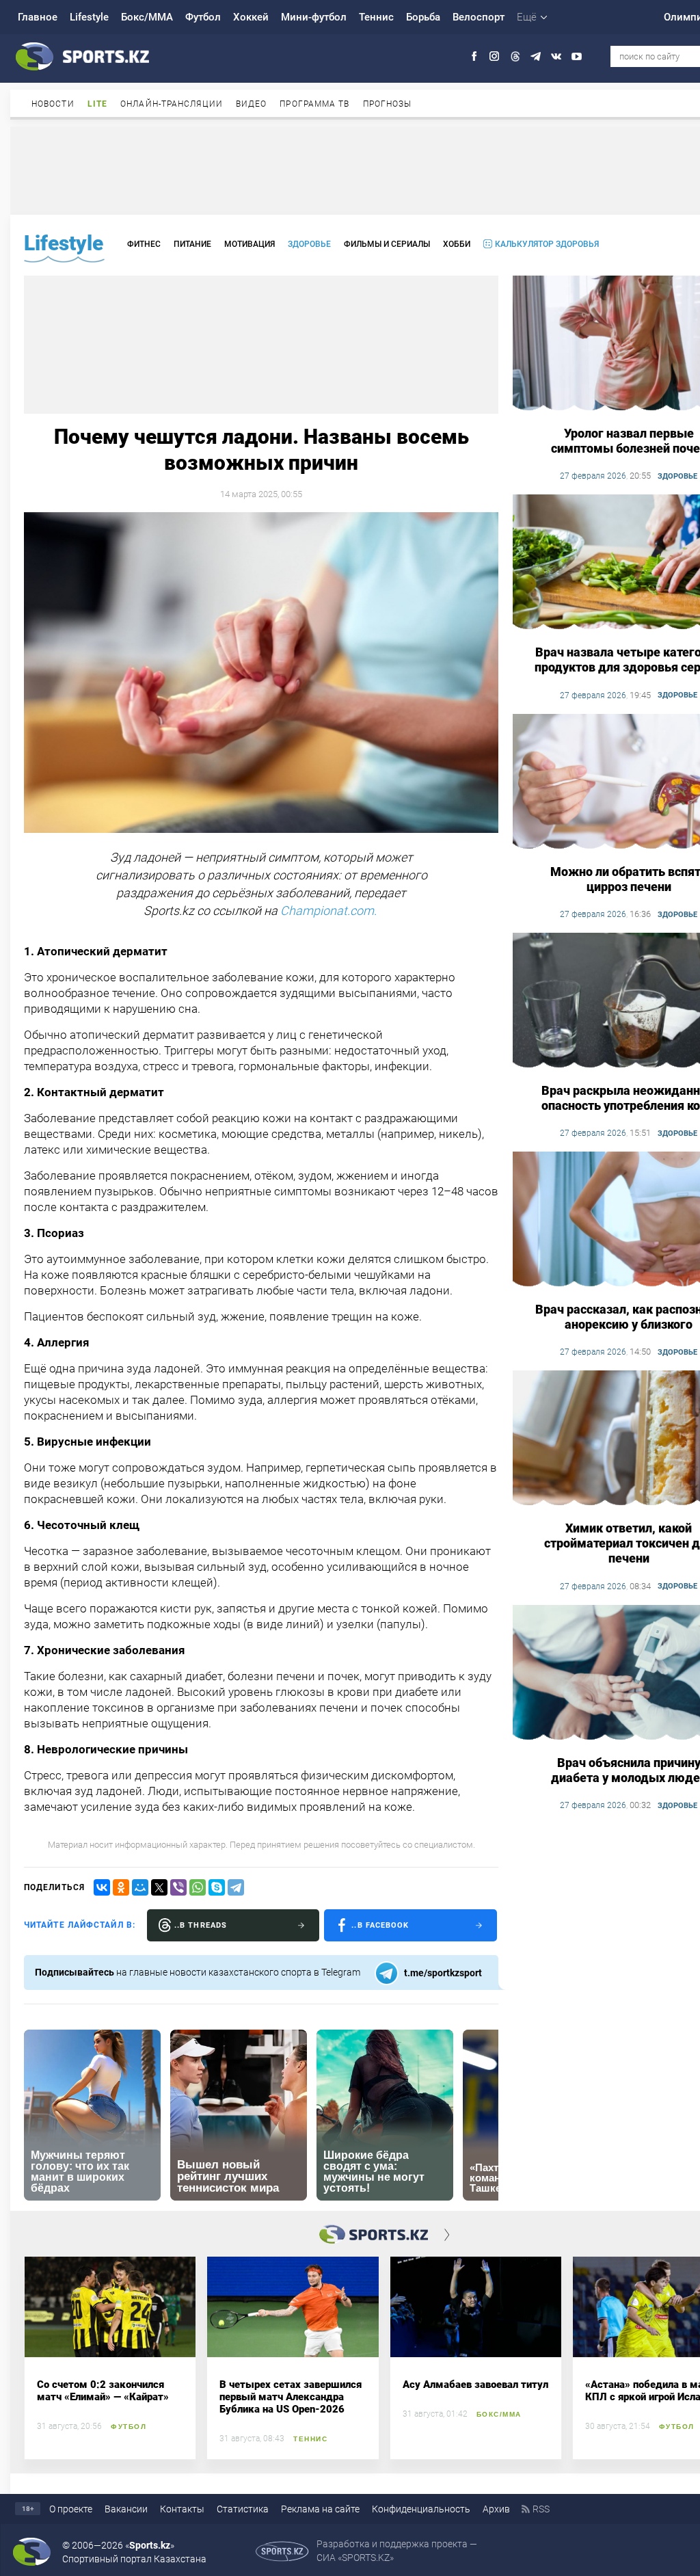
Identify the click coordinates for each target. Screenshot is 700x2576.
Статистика (243, 2509)
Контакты (182, 2509)
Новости (53, 104)
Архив (496, 2509)
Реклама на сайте (320, 2509)
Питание (192, 244)
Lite (97, 104)
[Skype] (217, 1887)
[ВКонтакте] (102, 1887)
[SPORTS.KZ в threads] (515, 56)
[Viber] (178, 1887)
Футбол (203, 17)
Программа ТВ (314, 104)
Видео (252, 104)
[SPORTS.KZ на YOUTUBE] (577, 56)
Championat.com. (330, 911)
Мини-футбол (314, 17)
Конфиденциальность (421, 2509)
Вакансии (126, 2509)
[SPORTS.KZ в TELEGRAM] (536, 56)
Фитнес (144, 244)
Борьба (423, 17)
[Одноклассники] (121, 1887)
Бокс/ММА (147, 17)
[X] (159, 1887)
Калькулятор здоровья (547, 244)
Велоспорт (479, 17)
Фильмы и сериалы (387, 244)
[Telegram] (236, 1887)
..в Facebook (380, 1925)
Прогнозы (388, 104)
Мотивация (250, 244)
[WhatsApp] (198, 1887)
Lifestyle (89, 17)
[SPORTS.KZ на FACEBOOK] (474, 56)
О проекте (71, 2509)
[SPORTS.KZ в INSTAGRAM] (495, 56)
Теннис (376, 17)
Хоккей (251, 17)
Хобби (457, 244)
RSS (541, 2509)
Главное (38, 17)
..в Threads (201, 1925)
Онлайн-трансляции (172, 104)
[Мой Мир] (140, 1887)
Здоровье (309, 244)
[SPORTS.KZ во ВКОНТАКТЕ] (556, 56)
